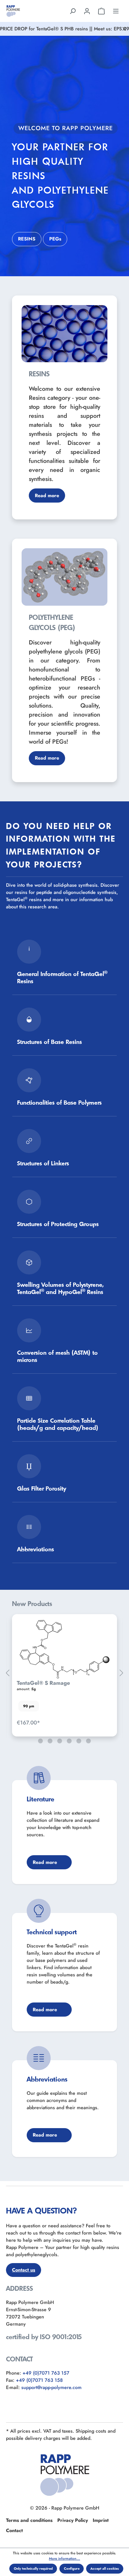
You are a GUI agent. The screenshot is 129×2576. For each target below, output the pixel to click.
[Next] (121, 1673)
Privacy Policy (73, 2520)
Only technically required (33, 2568)
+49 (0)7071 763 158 (39, 2380)
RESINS (27, 239)
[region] (64, 1673)
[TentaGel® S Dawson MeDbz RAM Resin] (64, 1646)
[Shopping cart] (101, 11)
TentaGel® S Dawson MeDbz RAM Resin (60, 1680)
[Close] (124, 29)
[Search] (73, 11)
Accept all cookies (105, 2568)
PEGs (55, 239)
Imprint (101, 2520)
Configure (72, 2568)
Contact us (24, 2270)
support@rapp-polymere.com (51, 2387)
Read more (47, 496)
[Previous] (7, 1673)
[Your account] (87, 11)
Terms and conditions (29, 2520)
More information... (64, 2559)
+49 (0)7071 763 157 (46, 2373)
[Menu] (116, 11)
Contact (14, 2530)
